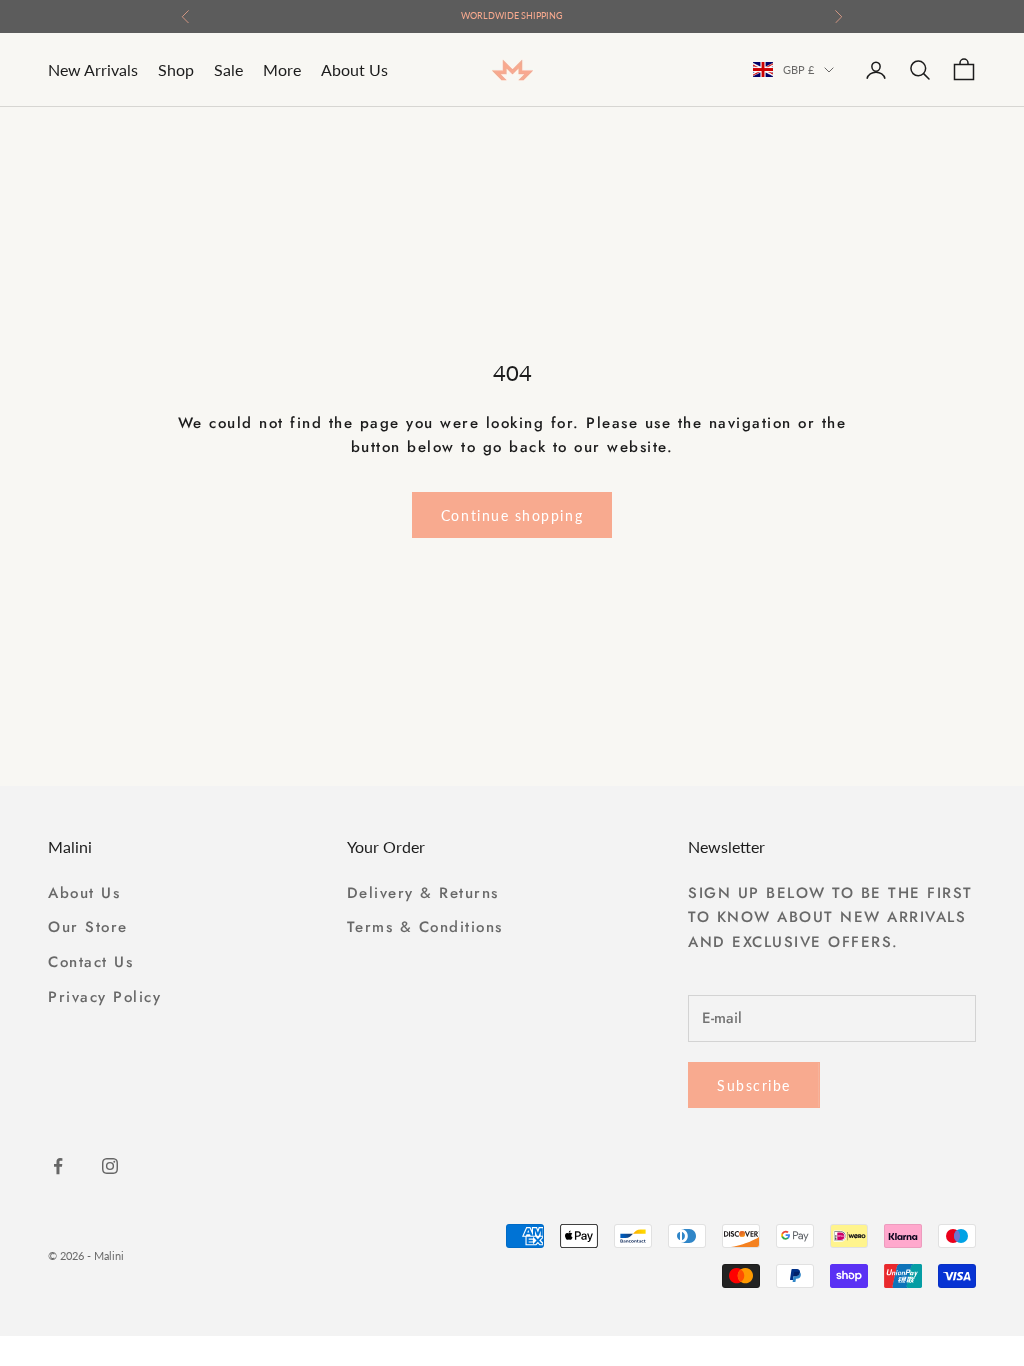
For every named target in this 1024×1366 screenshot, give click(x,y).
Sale (228, 70)
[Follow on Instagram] (110, 1166)
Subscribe (754, 1085)
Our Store (88, 927)
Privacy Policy (104, 997)
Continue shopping (512, 515)
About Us (354, 70)
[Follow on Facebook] (58, 1166)
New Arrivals (93, 70)
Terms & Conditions (425, 927)
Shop (176, 70)
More (282, 70)
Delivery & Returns (423, 893)
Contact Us (90, 962)
